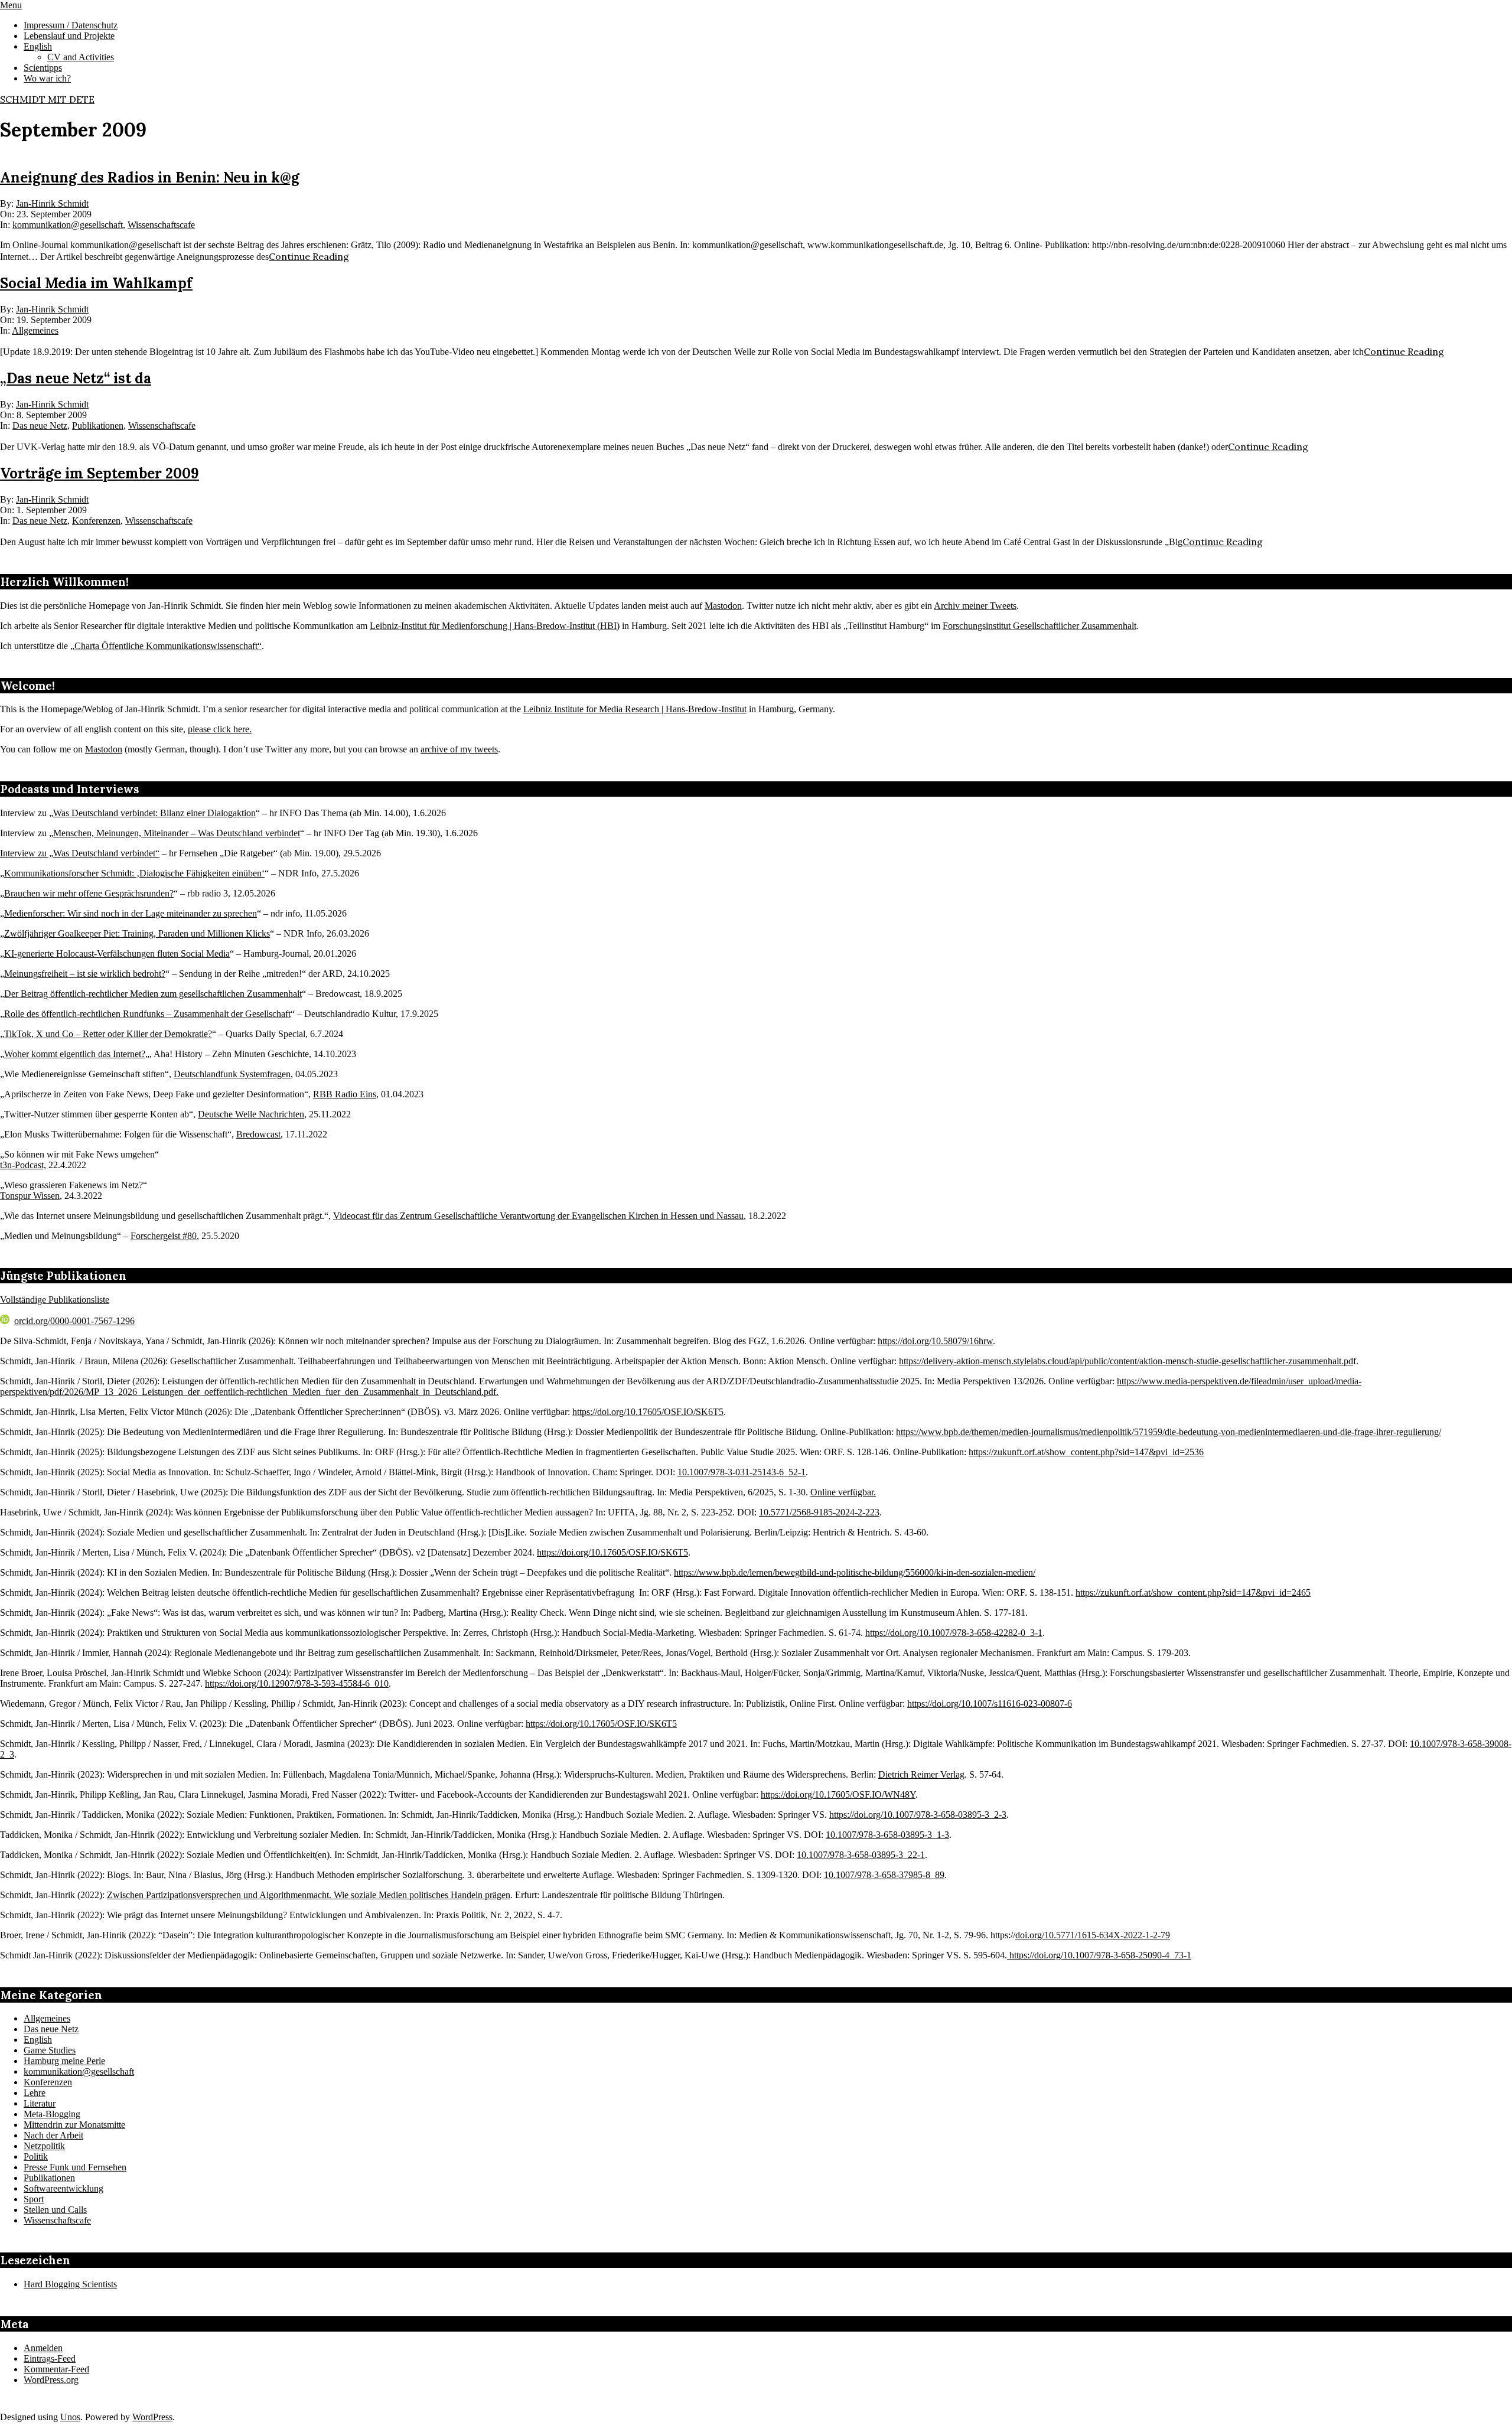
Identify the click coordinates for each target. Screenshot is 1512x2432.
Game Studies (50, 2050)
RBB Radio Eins (345, 1094)
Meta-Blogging (52, 2114)
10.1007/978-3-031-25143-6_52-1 (742, 1472)
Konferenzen (96, 521)
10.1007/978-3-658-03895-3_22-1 (861, 1855)
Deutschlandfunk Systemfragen (232, 1074)
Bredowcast (258, 1134)
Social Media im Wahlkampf (96, 283)
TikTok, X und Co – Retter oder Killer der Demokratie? (108, 1034)
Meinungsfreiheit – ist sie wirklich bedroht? (85, 974)
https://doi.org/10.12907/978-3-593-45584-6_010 (297, 1683)
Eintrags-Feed (50, 2358)
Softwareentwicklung (63, 2188)
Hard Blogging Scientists (70, 2284)
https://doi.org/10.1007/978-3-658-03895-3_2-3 (918, 1815)
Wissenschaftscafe (161, 225)
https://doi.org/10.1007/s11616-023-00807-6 (990, 1704)
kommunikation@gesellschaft (68, 225)
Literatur (40, 2103)
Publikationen (98, 426)
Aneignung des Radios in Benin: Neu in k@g (150, 177)
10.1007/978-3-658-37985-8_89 (884, 1875)
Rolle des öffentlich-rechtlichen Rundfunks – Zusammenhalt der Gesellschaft (147, 1014)
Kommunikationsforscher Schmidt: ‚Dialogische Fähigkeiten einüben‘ (134, 873)
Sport (34, 2199)
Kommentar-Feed (56, 2369)
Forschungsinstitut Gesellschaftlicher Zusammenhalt (1039, 626)
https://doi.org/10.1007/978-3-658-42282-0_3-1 (954, 1633)
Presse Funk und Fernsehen (75, 2167)
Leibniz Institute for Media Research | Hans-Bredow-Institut (635, 709)
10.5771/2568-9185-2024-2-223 (819, 1512)
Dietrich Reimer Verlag (921, 1774)
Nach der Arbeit (53, 2135)
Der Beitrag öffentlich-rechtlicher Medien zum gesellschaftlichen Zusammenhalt (153, 994)
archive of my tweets (459, 749)
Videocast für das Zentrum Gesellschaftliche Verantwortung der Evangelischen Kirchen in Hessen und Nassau (538, 1216)
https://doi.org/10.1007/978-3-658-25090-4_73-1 (1099, 1955)
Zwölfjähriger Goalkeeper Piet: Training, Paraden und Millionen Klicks (137, 933)
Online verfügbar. (843, 1492)
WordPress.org (51, 2380)
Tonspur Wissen (30, 1196)
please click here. (220, 729)
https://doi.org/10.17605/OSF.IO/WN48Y (838, 1794)
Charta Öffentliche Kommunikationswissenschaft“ (168, 646)
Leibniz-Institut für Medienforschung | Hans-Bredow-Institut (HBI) (495, 626)
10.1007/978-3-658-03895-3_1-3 (887, 1835)
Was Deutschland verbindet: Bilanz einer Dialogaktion (154, 813)
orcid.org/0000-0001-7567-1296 (74, 1321)
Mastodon (723, 606)
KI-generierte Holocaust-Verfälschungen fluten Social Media (117, 953)
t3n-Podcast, (23, 1165)
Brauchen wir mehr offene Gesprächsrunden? (89, 893)
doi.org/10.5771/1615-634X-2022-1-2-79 (1093, 1935)
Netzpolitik (44, 2146)
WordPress (152, 2417)
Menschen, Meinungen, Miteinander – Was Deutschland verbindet (177, 833)
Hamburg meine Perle (64, 2061)
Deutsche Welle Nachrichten (251, 1114)
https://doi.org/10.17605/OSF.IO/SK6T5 (648, 1412)
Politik (36, 2156)
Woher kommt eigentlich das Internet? (75, 1054)
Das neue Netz (40, 426)
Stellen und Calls (55, 2210)
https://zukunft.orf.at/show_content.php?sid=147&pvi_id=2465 (1193, 1592)
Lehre (35, 2093)
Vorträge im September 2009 (100, 473)
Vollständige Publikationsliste (55, 1300)
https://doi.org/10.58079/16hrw (935, 1341)
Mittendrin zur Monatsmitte (74, 2125)
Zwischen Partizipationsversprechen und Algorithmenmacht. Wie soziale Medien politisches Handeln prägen (309, 1895)
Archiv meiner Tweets (975, 606)
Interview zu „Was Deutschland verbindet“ (80, 853)
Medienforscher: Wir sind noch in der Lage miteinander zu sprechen (131, 913)
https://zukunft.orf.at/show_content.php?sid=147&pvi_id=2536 (1086, 1452)
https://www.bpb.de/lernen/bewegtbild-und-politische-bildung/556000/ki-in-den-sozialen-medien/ (855, 1572)
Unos (70, 2417)
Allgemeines (35, 330)
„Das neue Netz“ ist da (76, 378)
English (38, 2040)
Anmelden (43, 2348)
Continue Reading (309, 256)
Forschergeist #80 (164, 1236)
